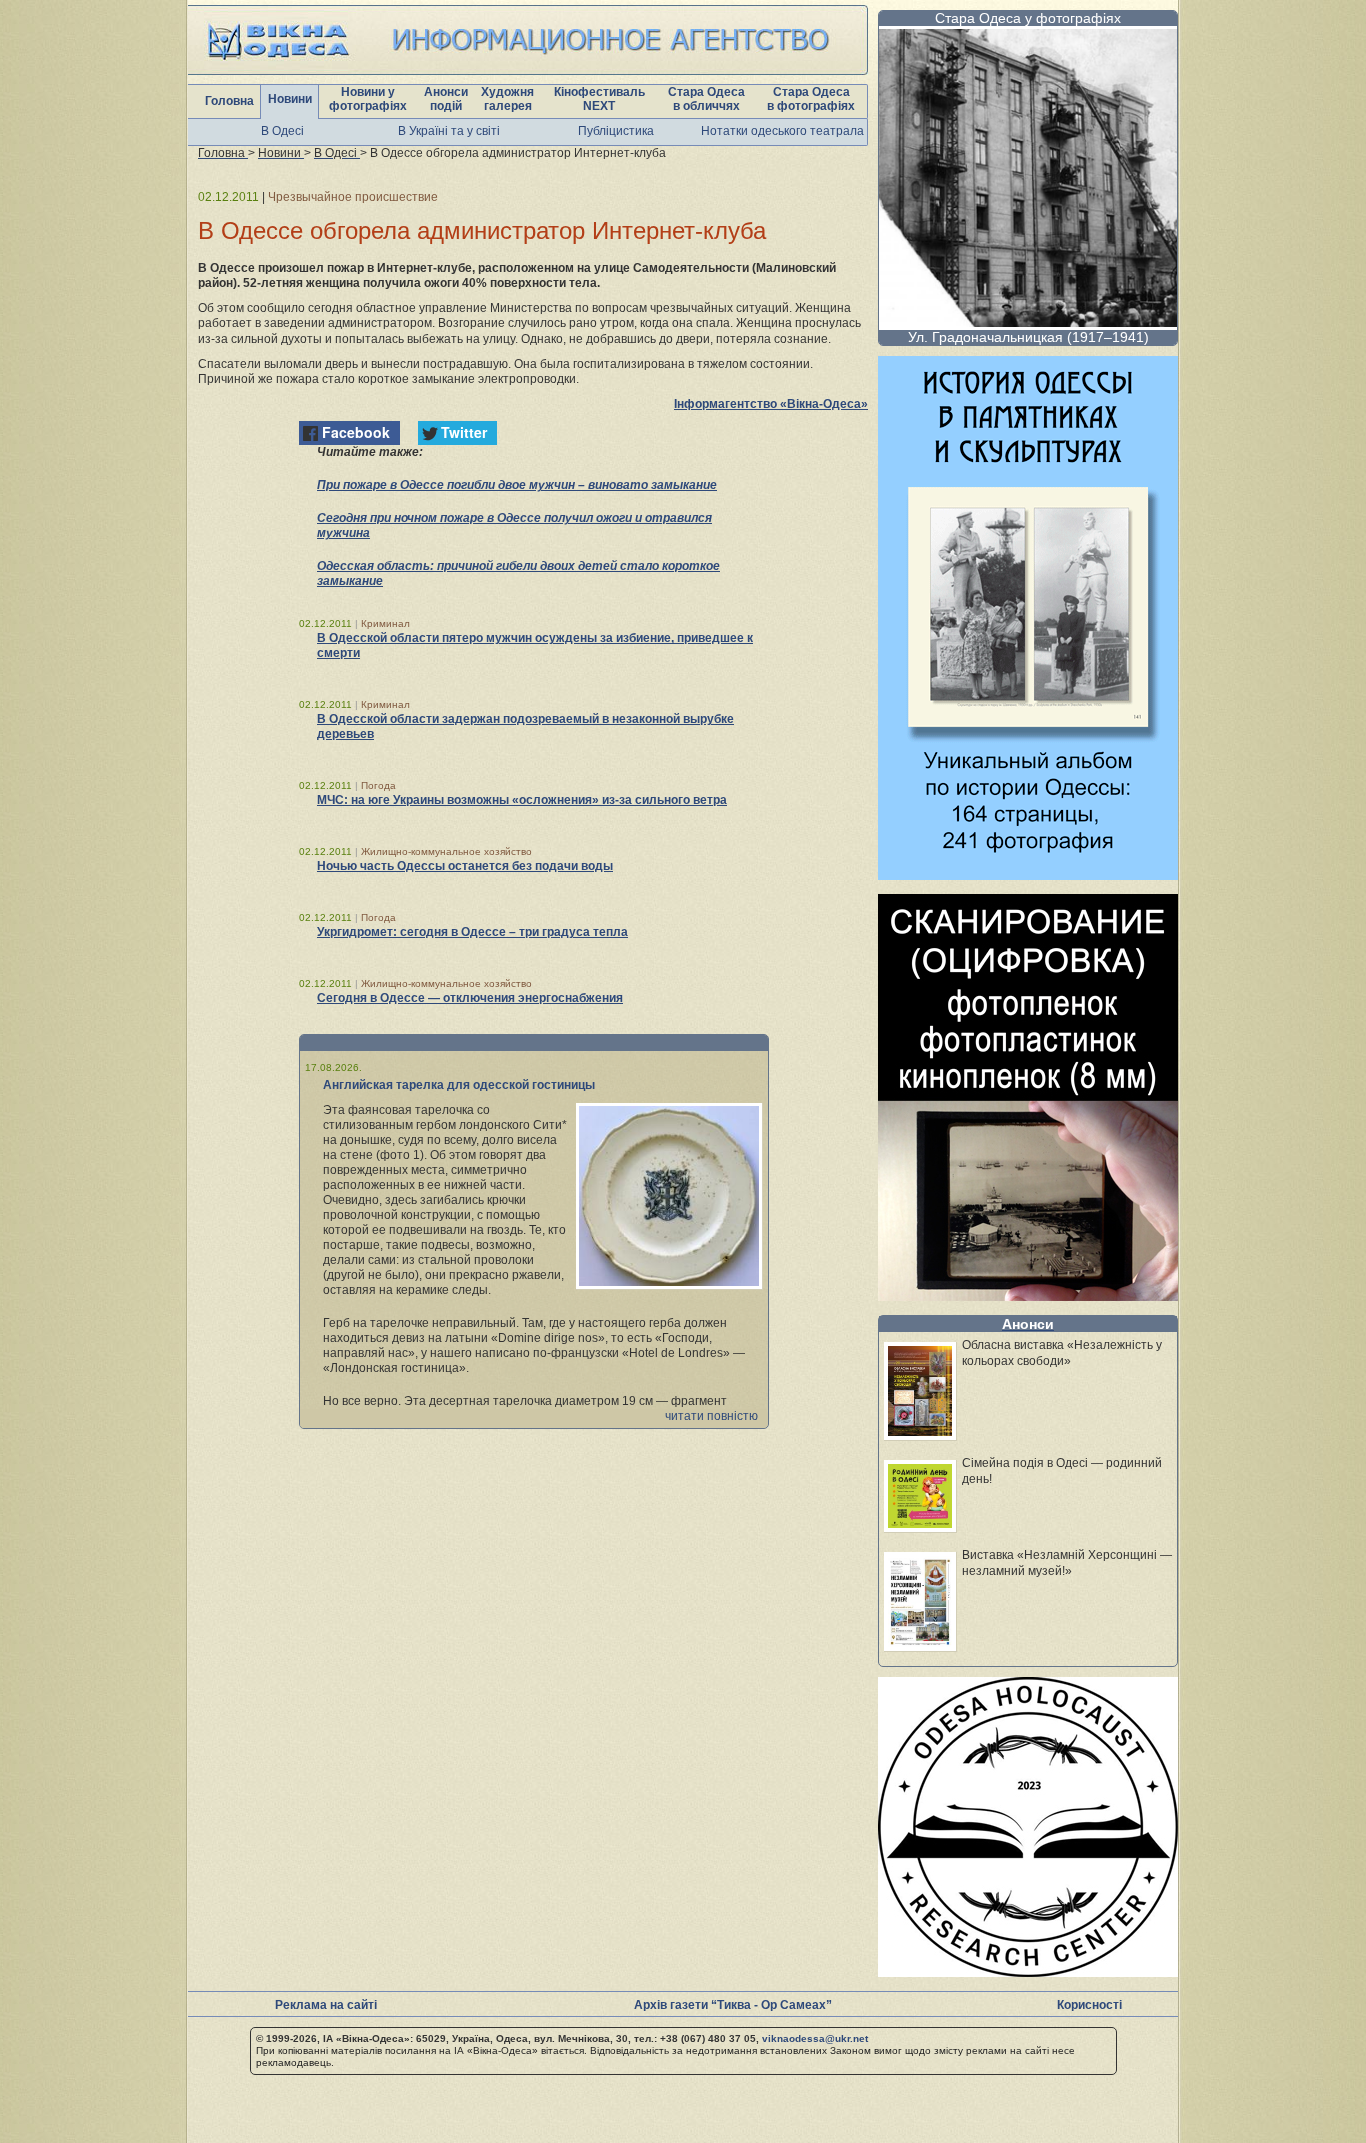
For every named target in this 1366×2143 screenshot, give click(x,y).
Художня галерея (507, 99)
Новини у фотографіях (368, 99)
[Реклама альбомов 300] (1028, 874)
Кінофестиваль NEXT (599, 99)
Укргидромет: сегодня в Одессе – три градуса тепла (472, 932)
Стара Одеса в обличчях (706, 99)
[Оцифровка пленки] (1028, 1295)
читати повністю (711, 1416)
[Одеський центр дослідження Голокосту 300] (1028, 1971)
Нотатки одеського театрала (782, 131)
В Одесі (282, 131)
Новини (290, 99)
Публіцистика (616, 131)
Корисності (1089, 2005)
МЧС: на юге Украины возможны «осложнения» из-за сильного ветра (522, 800)
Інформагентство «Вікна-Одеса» (771, 404)
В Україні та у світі (449, 131)
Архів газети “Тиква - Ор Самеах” (733, 2005)
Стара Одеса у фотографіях (1028, 18)
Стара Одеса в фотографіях (811, 99)
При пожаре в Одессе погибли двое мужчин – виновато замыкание (517, 485)
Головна (229, 101)
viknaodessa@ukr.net (815, 2038)
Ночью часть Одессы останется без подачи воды (465, 866)
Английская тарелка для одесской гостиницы (459, 1085)
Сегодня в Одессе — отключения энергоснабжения (470, 998)
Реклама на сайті (326, 2005)
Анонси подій (446, 99)
